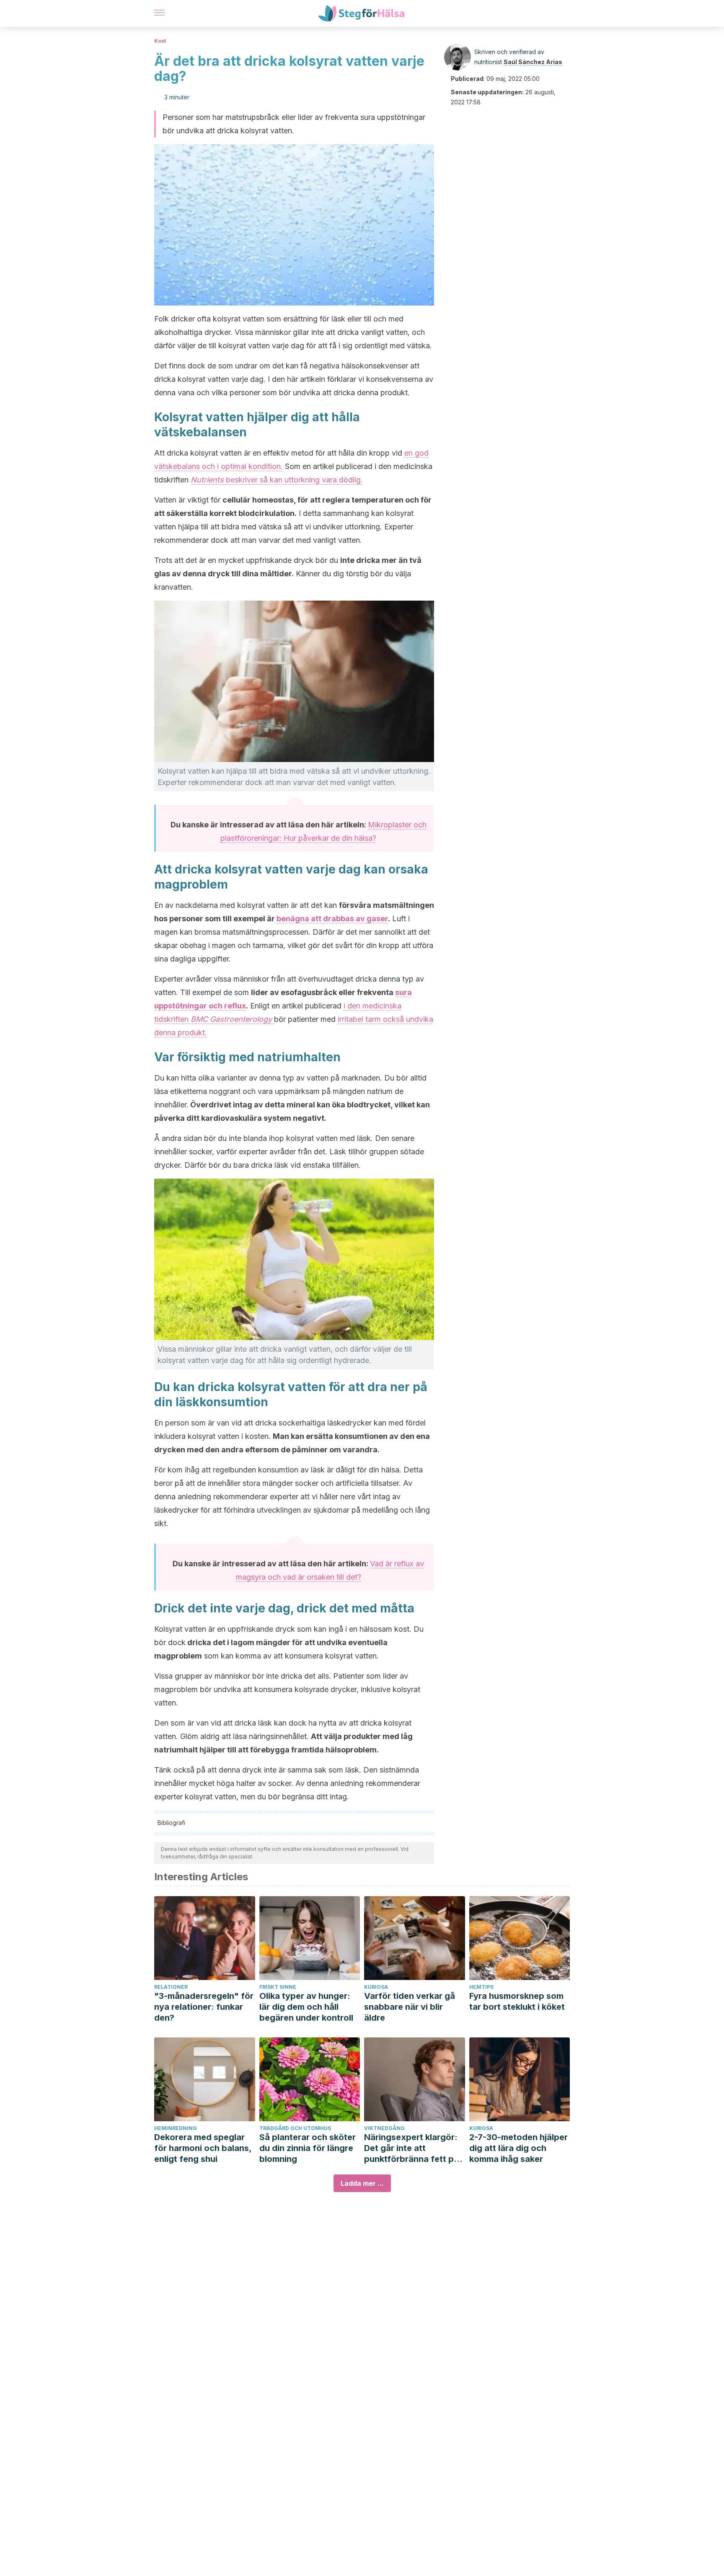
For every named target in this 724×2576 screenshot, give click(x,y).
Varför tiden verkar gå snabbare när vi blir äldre (410, 2007)
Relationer (171, 1987)
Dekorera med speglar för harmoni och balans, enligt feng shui (203, 2148)
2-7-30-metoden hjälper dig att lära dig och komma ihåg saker (518, 2148)
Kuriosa (376, 1987)
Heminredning (176, 2128)
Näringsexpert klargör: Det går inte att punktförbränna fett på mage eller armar (411, 2148)
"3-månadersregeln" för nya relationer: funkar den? (204, 2007)
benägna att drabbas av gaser (332, 919)
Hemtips (481, 1987)
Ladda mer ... (362, 2183)
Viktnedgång (384, 2128)
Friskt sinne (278, 1987)
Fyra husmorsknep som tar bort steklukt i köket (517, 2001)
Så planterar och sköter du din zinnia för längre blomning (308, 2148)
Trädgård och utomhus (295, 2128)
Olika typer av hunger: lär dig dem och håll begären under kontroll (306, 2007)
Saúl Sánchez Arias (533, 62)
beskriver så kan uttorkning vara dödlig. (277, 480)
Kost (160, 41)
